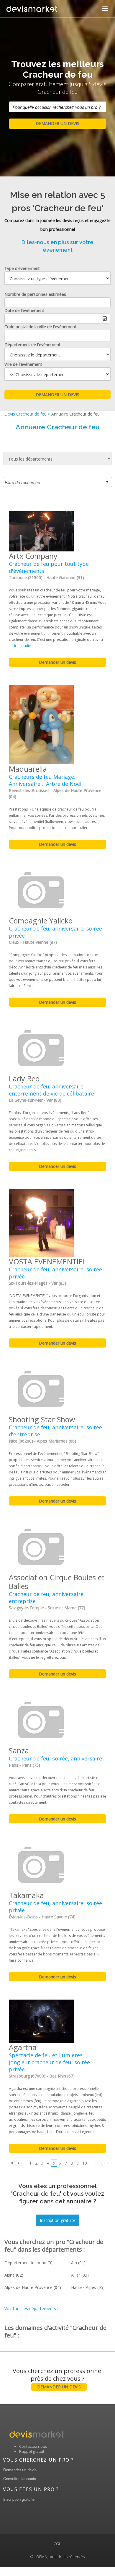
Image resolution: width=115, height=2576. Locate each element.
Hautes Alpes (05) (88, 2287)
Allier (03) (80, 2275)
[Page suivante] (98, 2163)
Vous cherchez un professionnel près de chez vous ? (58, 2378)
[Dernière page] (104, 2163)
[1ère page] (12, 2163)
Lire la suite (22, 646)
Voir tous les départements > (32, 2309)
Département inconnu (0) (28, 2263)
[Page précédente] (18, 2163)
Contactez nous (33, 2446)
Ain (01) (78, 2263)
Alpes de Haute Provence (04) (33, 2287)
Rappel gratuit (32, 2451)
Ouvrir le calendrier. (105, 319)
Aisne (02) (14, 2275)
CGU (58, 2544)
